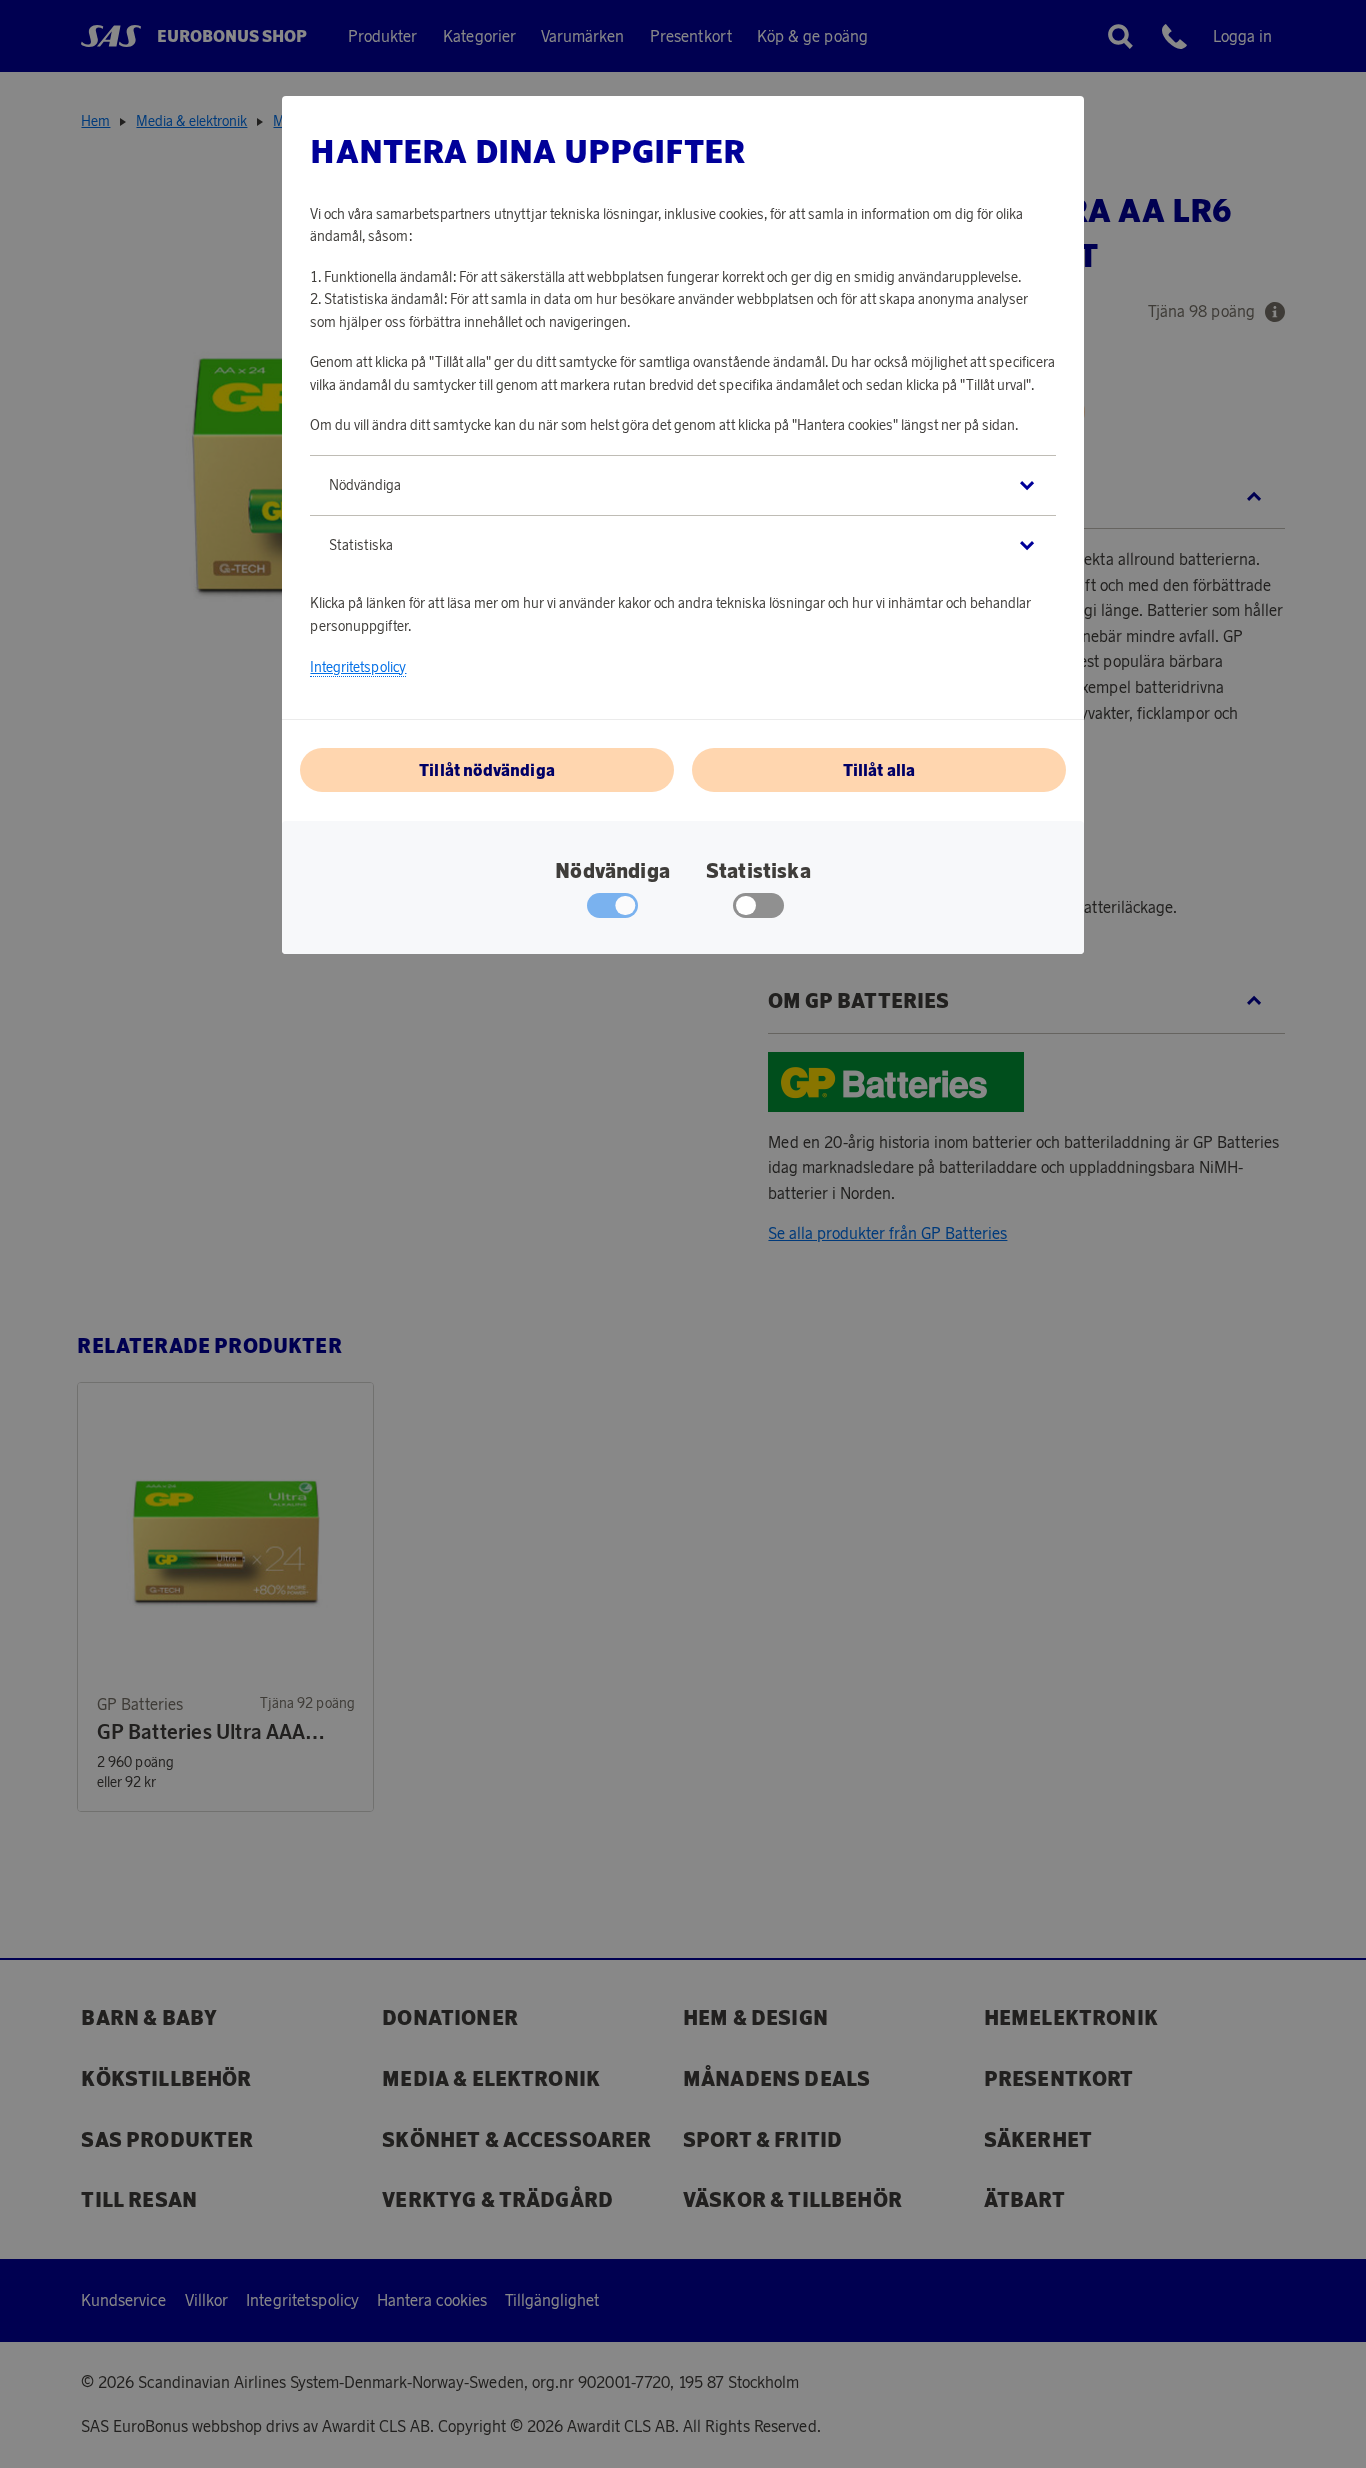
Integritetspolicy (358, 667)
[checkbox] (758, 910)
